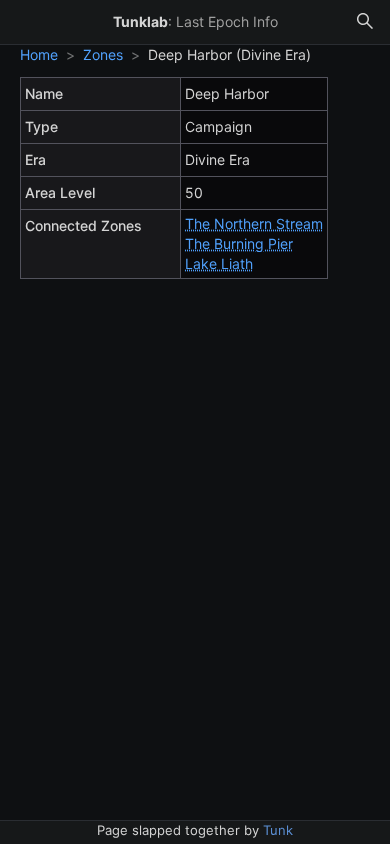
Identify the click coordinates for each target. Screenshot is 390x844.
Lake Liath (219, 263)
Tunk (278, 830)
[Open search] (365, 22)
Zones (103, 54)
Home (39, 54)
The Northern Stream (254, 223)
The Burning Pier (239, 243)
